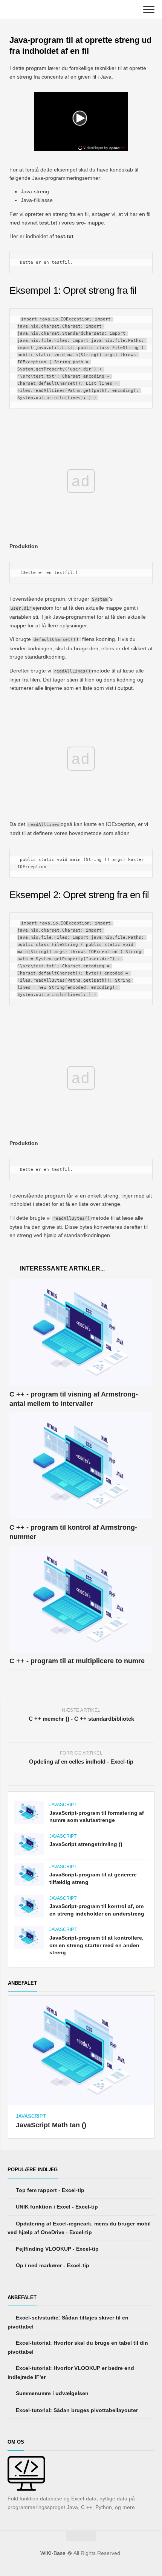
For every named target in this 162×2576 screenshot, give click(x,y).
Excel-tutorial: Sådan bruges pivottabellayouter (76, 2410)
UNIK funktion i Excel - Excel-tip (56, 2207)
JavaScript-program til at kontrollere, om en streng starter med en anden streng (96, 1945)
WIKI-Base (53, 2553)
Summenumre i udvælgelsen (51, 2393)
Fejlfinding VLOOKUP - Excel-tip (57, 2249)
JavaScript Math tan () (51, 2125)
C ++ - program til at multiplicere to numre (77, 1661)
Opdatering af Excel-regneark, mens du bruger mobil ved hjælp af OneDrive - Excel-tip (79, 2228)
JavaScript (63, 1805)
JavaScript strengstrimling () (86, 1844)
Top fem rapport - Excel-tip (49, 2190)
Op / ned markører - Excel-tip (52, 2265)
